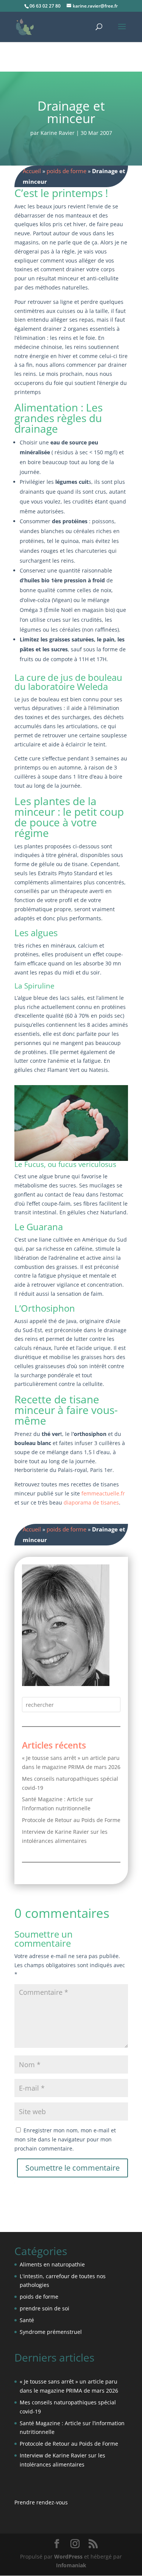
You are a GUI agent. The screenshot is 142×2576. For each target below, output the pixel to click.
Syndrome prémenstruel (51, 2332)
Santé (27, 2320)
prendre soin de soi (44, 2308)
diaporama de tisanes (91, 1502)
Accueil (32, 171)
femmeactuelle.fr (103, 1493)
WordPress (68, 2556)
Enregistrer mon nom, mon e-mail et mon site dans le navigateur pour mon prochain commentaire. (65, 2139)
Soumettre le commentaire (73, 2168)
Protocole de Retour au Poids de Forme (71, 1820)
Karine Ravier (58, 133)
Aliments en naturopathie (52, 2264)
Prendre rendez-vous (41, 2502)
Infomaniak (71, 2565)
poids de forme (66, 171)
